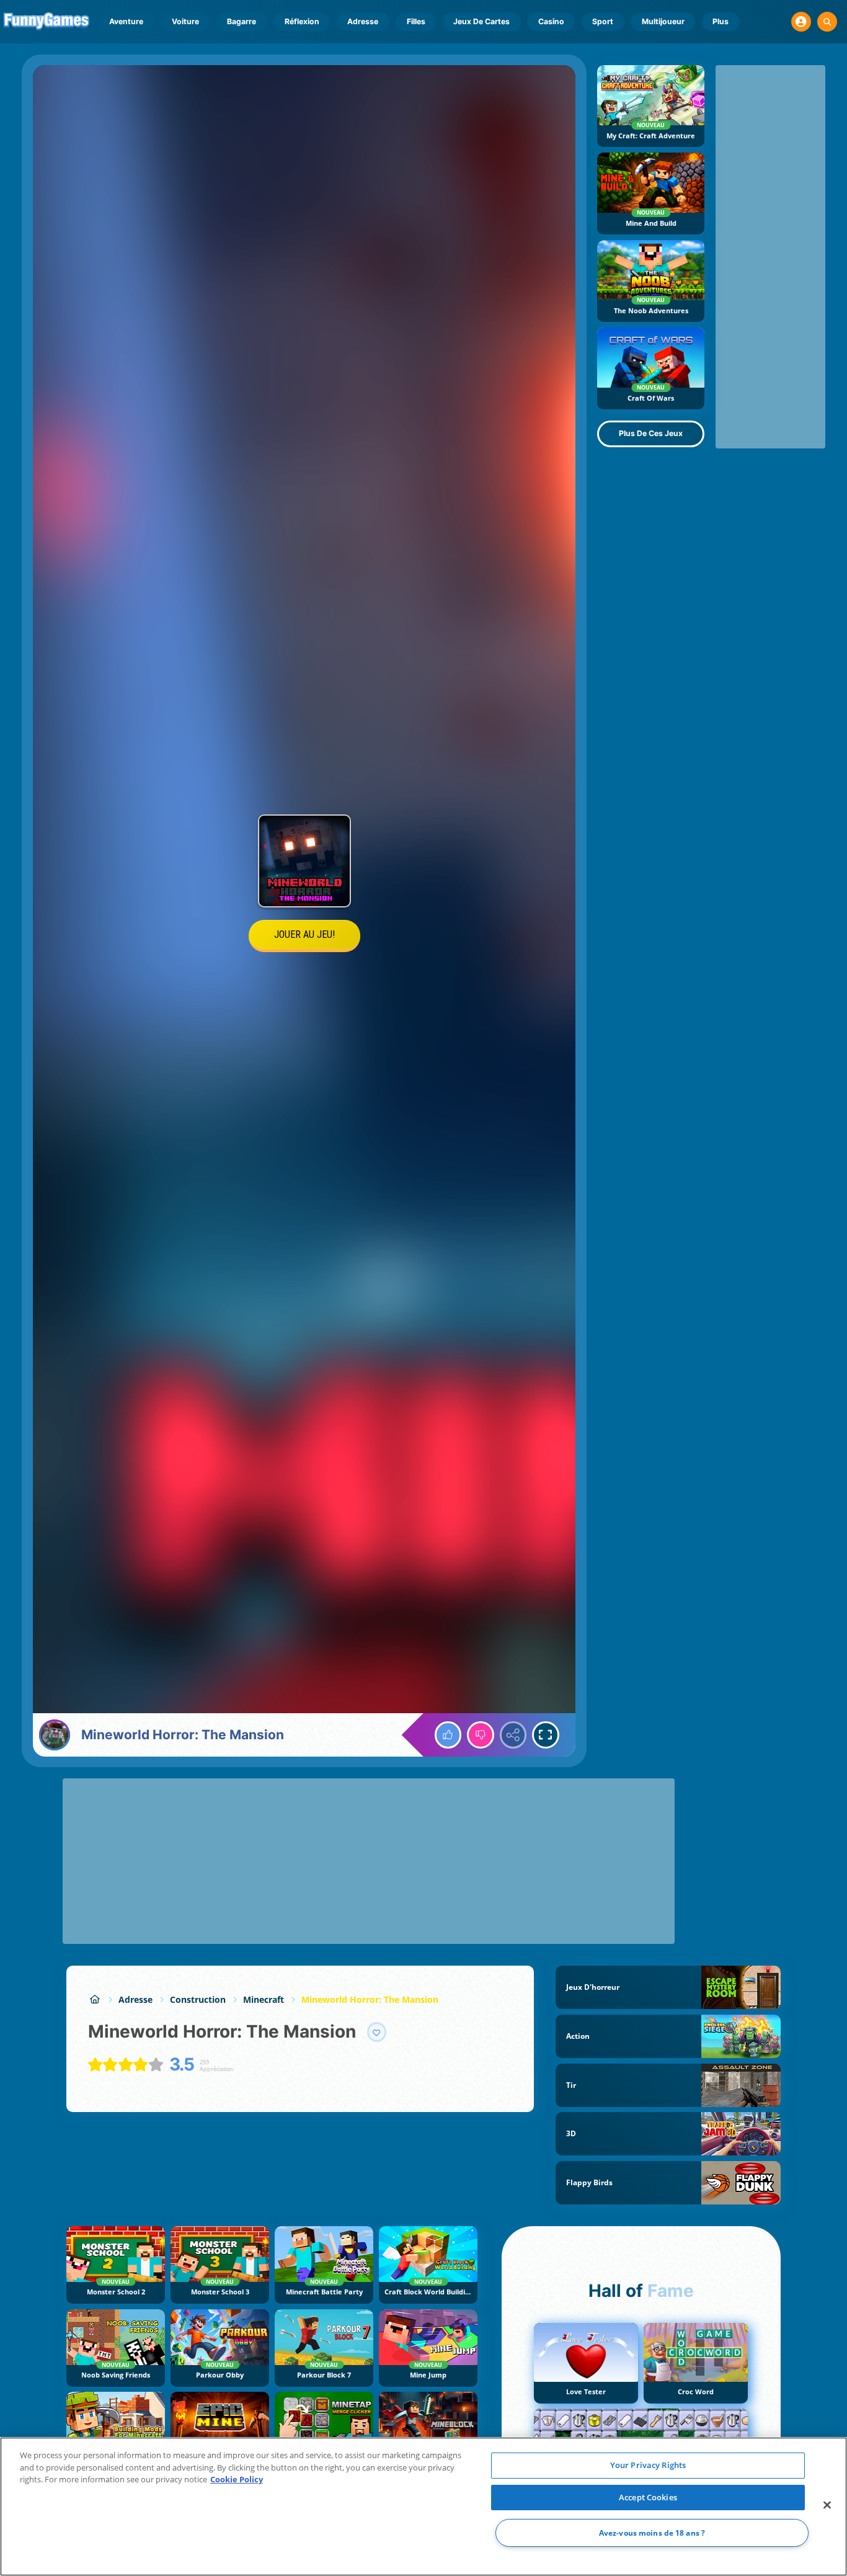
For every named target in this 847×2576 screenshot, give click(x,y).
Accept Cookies (648, 2497)
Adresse (363, 21)
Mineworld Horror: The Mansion (370, 1999)
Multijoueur (663, 21)
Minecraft (264, 1999)
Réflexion (302, 21)
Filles (416, 21)
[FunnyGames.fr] (95, 1999)
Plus (721, 21)
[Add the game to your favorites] (377, 2032)
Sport (603, 21)
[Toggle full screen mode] (546, 1735)
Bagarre (242, 21)
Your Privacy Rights (648, 2465)
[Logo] (47, 22)
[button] (801, 22)
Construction (198, 1999)
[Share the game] (513, 1735)
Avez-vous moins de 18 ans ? (652, 2533)
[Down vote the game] (481, 1735)
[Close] (827, 2505)
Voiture (185, 21)
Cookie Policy (237, 2479)
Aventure (126, 21)
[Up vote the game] (448, 1735)
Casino (551, 21)
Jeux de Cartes (481, 21)
